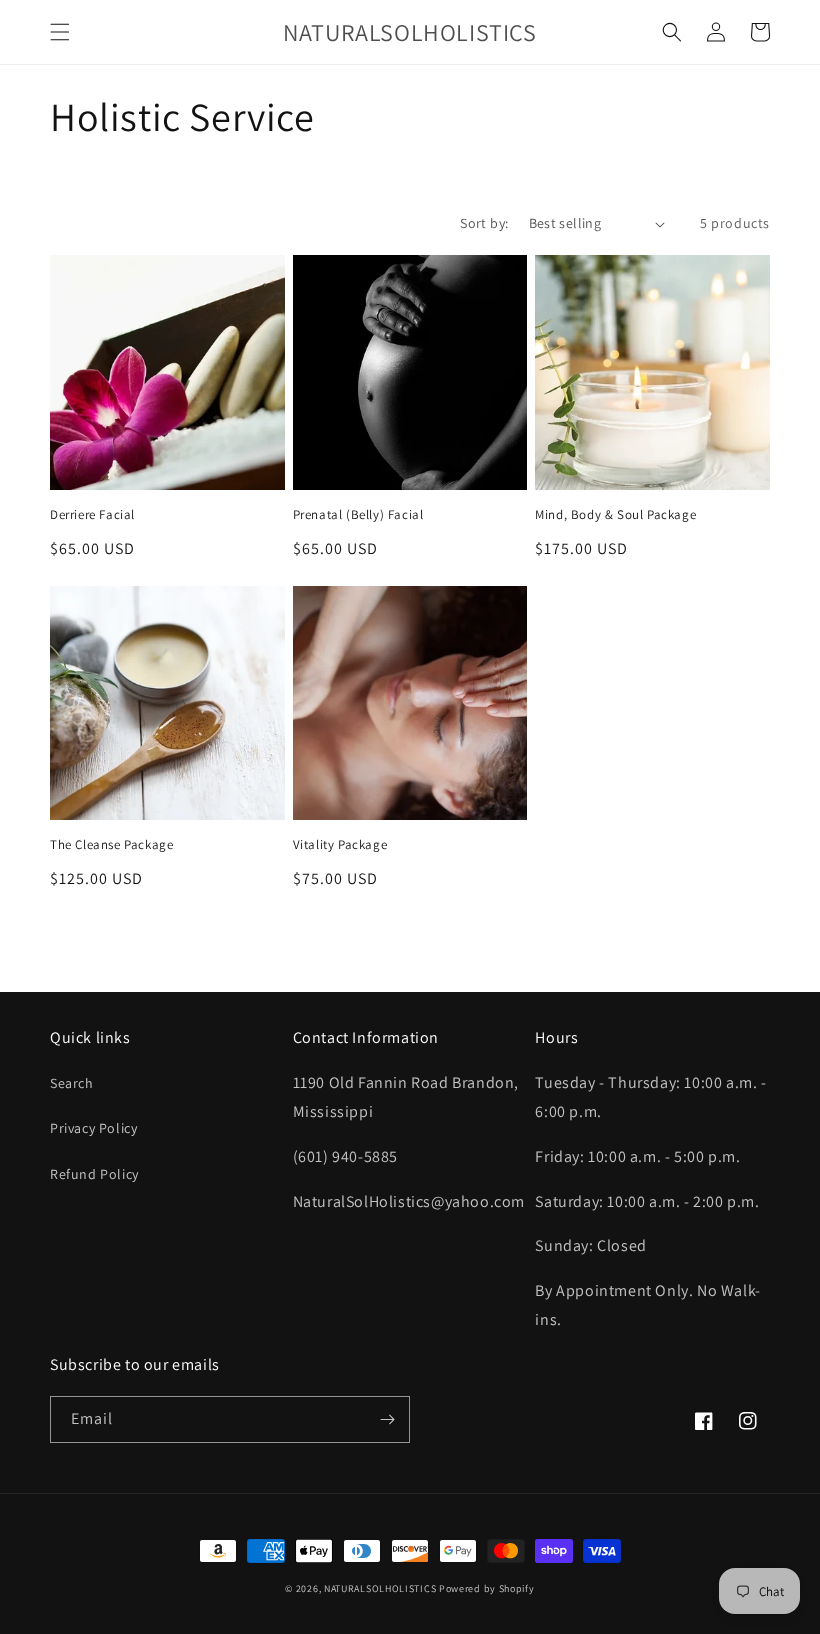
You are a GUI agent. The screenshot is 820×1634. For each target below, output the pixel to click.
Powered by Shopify (487, 1588)
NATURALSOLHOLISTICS (380, 1588)
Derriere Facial (92, 515)
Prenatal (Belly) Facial (358, 515)
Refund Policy (94, 1174)
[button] (60, 32)
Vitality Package (340, 845)
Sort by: (484, 223)
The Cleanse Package (111, 845)
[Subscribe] (387, 1419)
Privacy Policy (93, 1128)
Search (72, 1083)
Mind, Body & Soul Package (615, 515)
